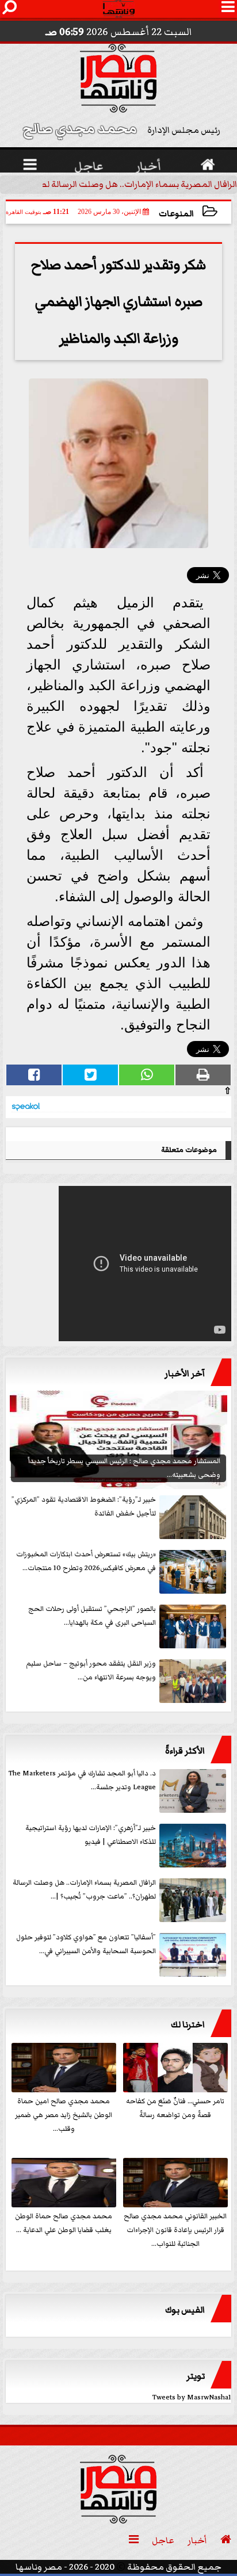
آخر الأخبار (185, 1373)
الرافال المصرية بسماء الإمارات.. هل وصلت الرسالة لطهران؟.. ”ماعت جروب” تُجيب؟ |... (84, 1890)
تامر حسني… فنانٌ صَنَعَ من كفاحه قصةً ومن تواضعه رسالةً (175, 2108)
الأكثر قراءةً (185, 1751)
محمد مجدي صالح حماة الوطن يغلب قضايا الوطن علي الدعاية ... (64, 2223)
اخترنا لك (188, 2024)
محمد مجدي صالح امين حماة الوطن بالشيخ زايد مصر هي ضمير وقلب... (64, 2115)
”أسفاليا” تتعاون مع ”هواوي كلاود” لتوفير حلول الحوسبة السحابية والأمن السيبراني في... (86, 1944)
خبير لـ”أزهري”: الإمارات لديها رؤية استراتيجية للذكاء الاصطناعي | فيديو (91, 1835)
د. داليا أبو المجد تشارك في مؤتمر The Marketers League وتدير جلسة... (82, 1780)
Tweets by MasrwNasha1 (192, 2397)
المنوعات (176, 214)
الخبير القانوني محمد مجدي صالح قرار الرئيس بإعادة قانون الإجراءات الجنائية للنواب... (175, 2230)
